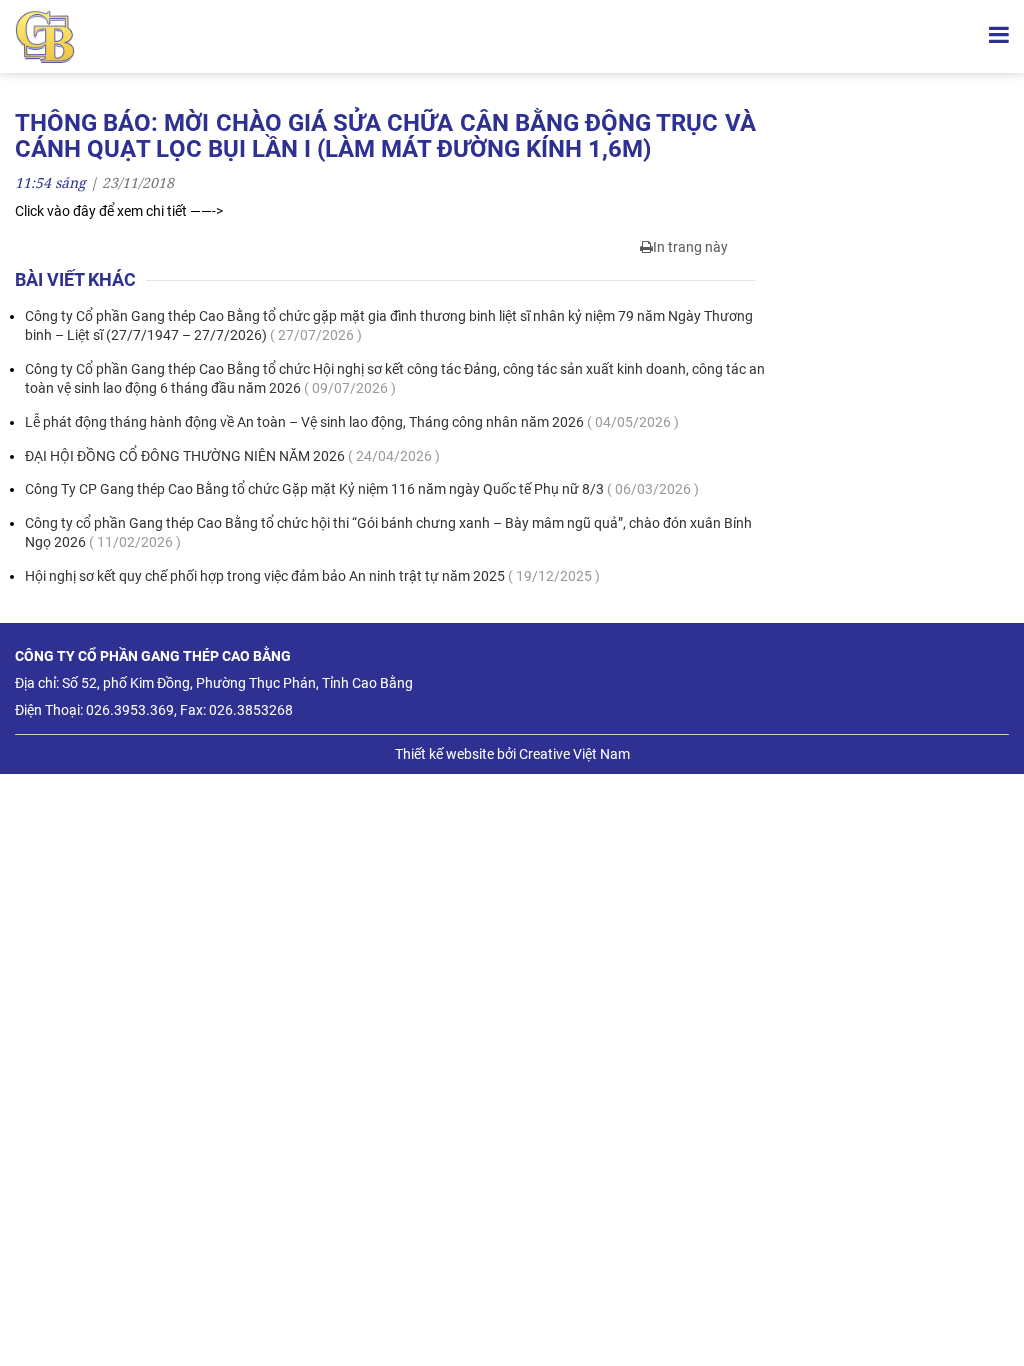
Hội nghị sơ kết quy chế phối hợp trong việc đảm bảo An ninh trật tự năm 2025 (312, 576)
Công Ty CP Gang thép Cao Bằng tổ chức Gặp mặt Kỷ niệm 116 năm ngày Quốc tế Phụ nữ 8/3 (362, 489)
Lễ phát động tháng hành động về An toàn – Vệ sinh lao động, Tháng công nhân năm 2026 (352, 422)
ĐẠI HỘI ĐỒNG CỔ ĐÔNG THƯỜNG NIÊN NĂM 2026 (232, 456)
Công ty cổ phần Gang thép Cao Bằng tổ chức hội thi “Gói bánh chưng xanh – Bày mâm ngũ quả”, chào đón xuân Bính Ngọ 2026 (388, 533)
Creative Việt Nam (574, 754)
